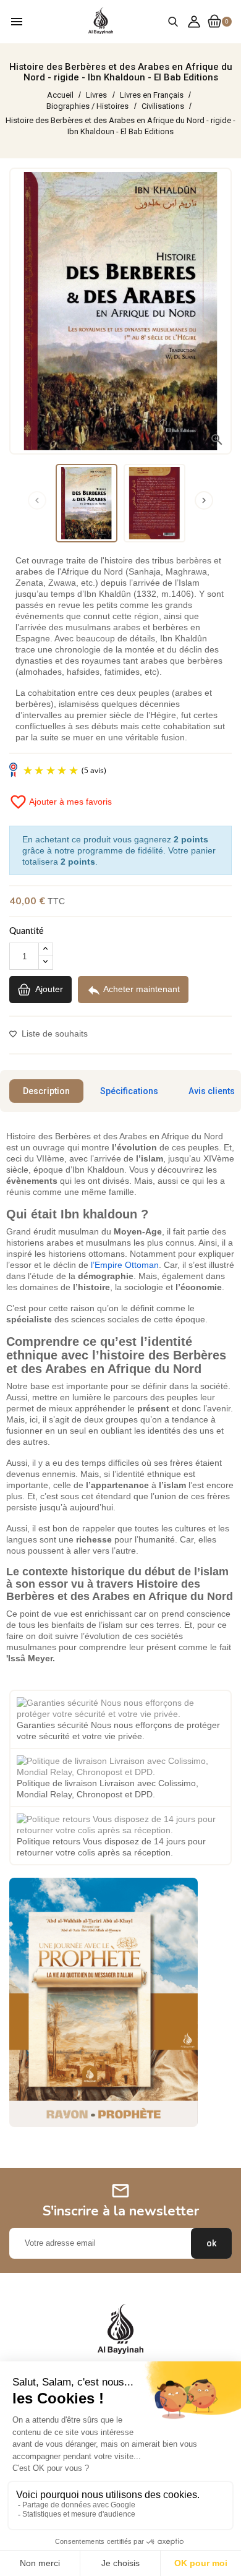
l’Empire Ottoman (125, 1265)
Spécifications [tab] (129, 1091)
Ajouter (48, 989)
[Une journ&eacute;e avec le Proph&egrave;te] (104, 2001)
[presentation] (37, 500)
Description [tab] (46, 1091)
